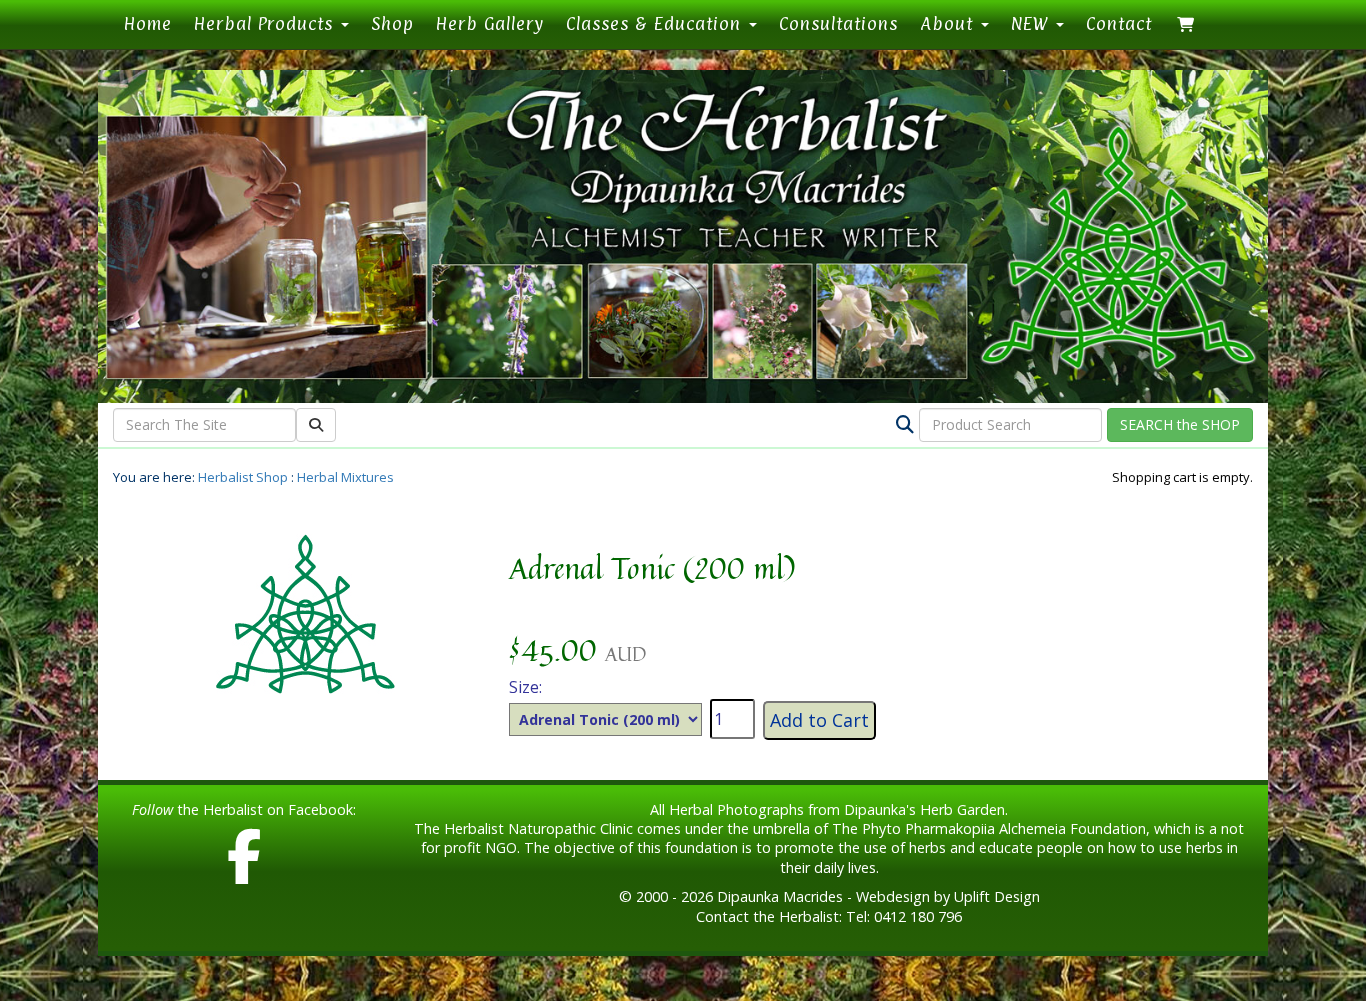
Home (153, 23)
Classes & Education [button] (656, 23)
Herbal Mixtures (345, 477)
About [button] (949, 23)
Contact (1119, 23)
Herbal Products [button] (266, 23)
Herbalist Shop (243, 477)
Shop (392, 23)
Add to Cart (819, 720)
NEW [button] (1032, 23)
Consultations (838, 23)
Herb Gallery (490, 23)
